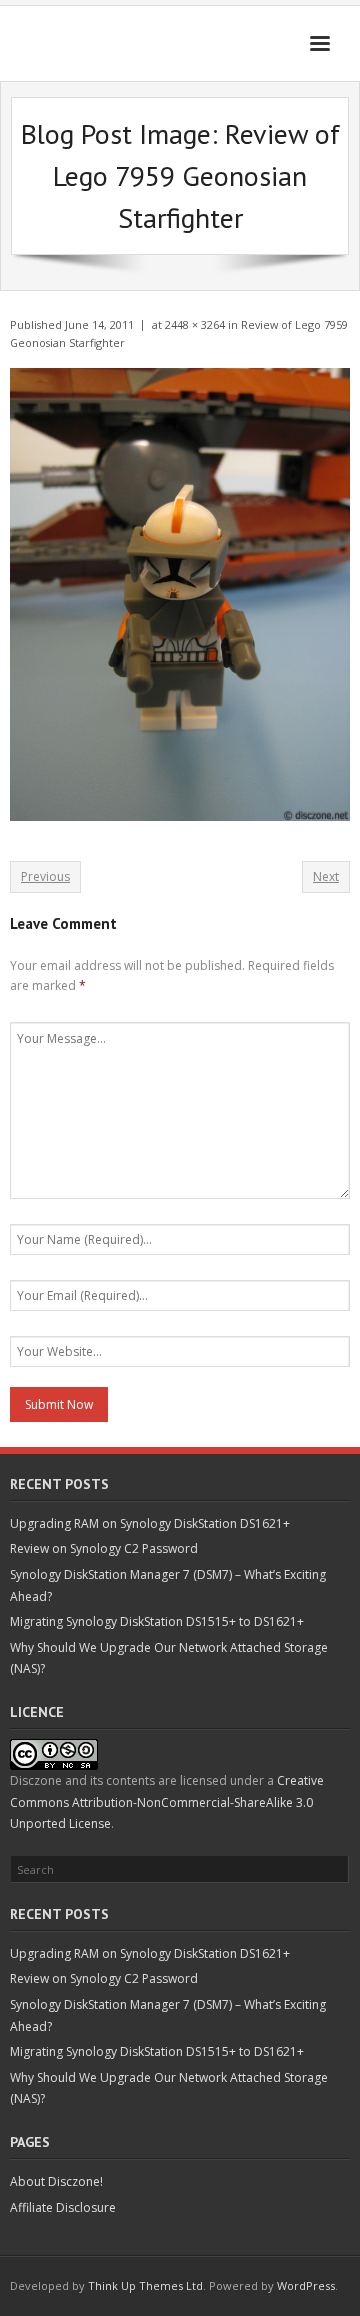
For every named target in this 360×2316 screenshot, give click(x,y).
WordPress (306, 2285)
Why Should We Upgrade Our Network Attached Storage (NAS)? (169, 1658)
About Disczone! (56, 2181)
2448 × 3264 (195, 324)
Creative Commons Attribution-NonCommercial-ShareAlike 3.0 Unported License (167, 1802)
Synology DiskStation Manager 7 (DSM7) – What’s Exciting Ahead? (168, 1585)
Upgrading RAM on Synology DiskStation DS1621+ (150, 1523)
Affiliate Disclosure (63, 2207)
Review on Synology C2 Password (104, 1548)
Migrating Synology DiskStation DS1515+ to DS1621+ (157, 1621)
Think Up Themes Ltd (145, 2285)
